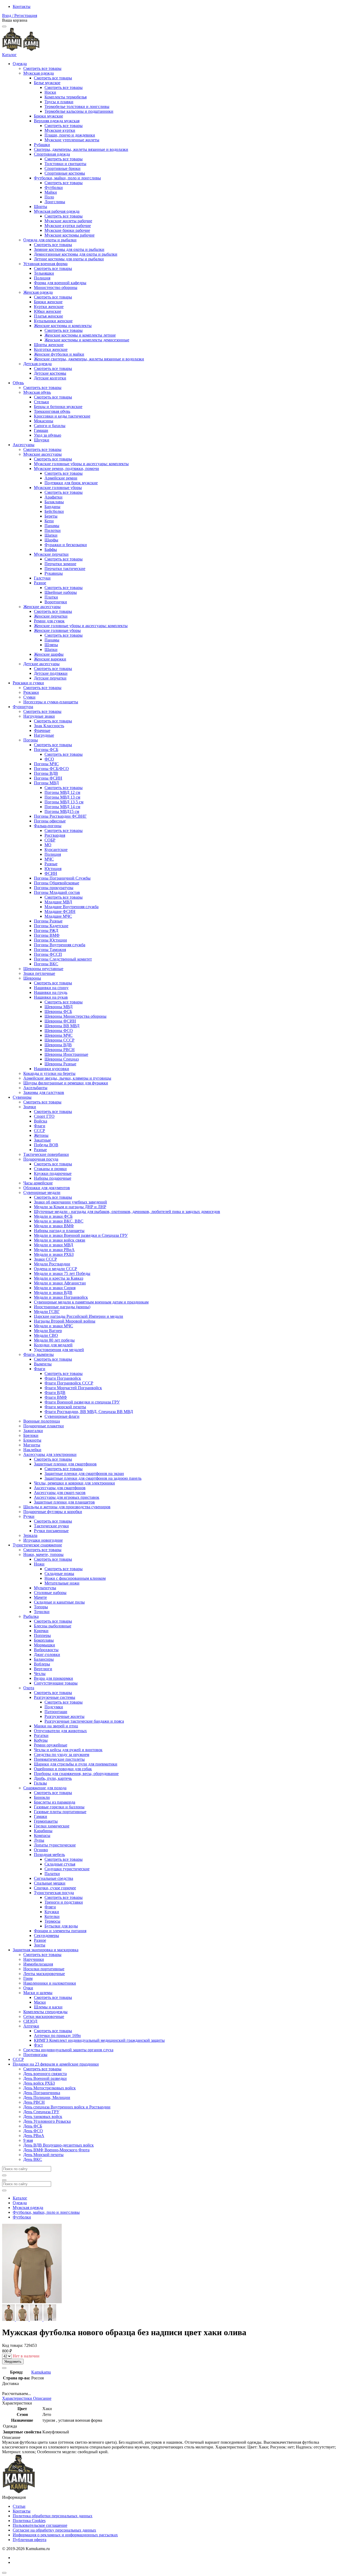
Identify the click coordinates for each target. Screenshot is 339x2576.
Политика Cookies (29, 2521)
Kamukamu (41, 2372)
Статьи (19, 2506)
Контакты (22, 6)
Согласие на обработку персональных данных (54, 2530)
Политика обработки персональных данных (53, 2516)
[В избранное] (4, 2368)
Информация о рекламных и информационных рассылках (65, 2535)
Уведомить (13, 2362)
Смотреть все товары (42, 68)
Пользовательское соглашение (40, 2525)
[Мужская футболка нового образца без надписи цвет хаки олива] (9, 2319)
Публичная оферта (30, 2540)
